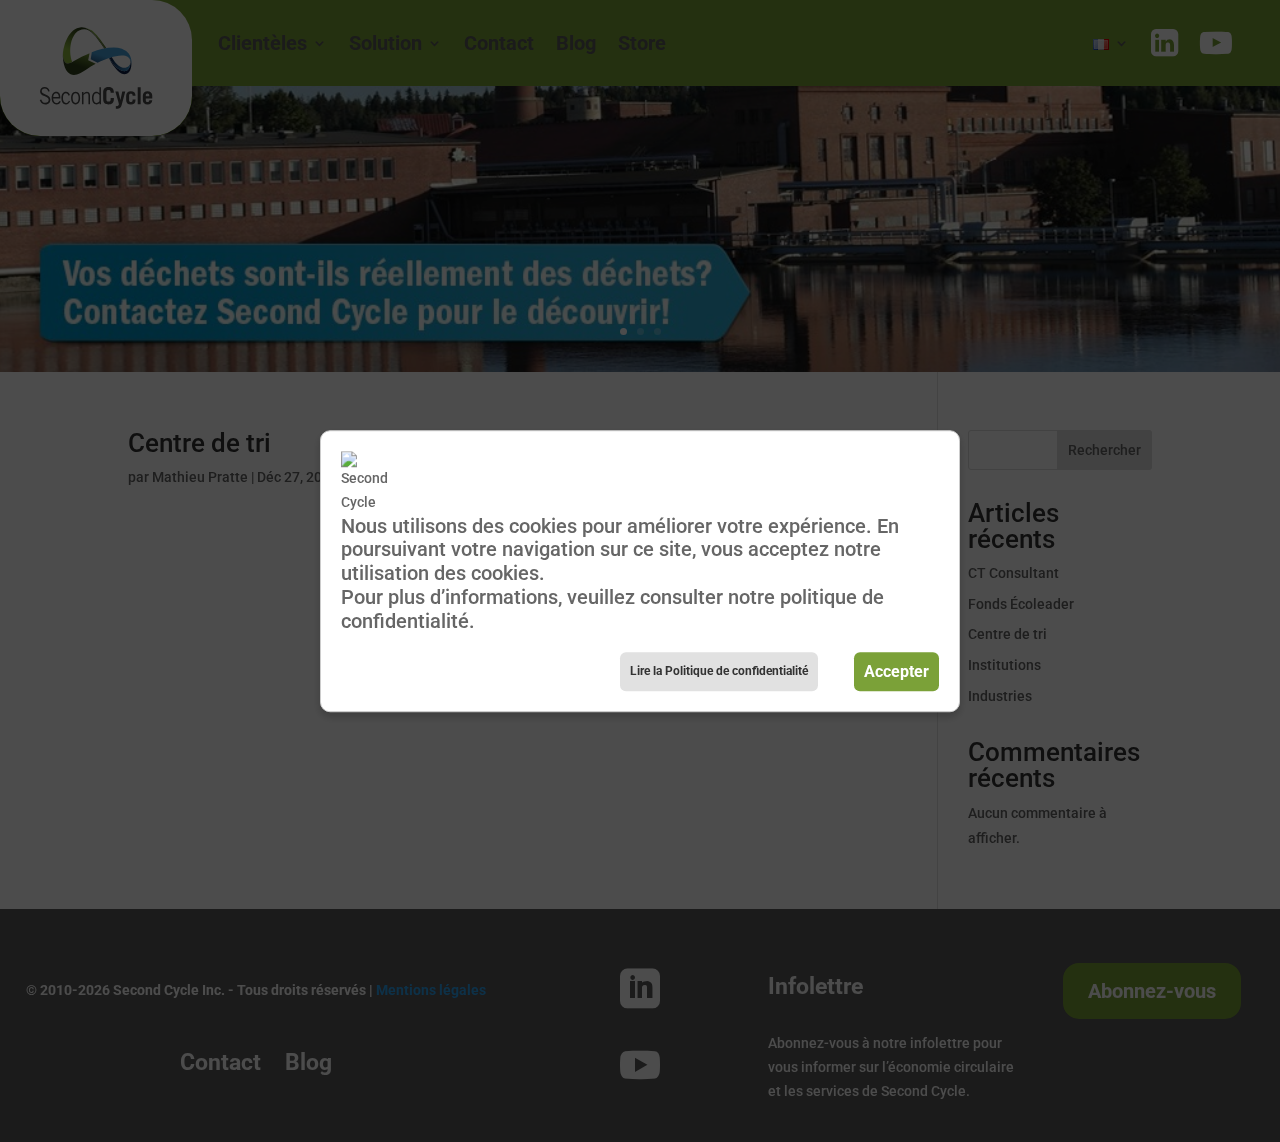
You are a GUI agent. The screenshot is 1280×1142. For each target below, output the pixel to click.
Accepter (896, 671)
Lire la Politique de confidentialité (719, 671)
